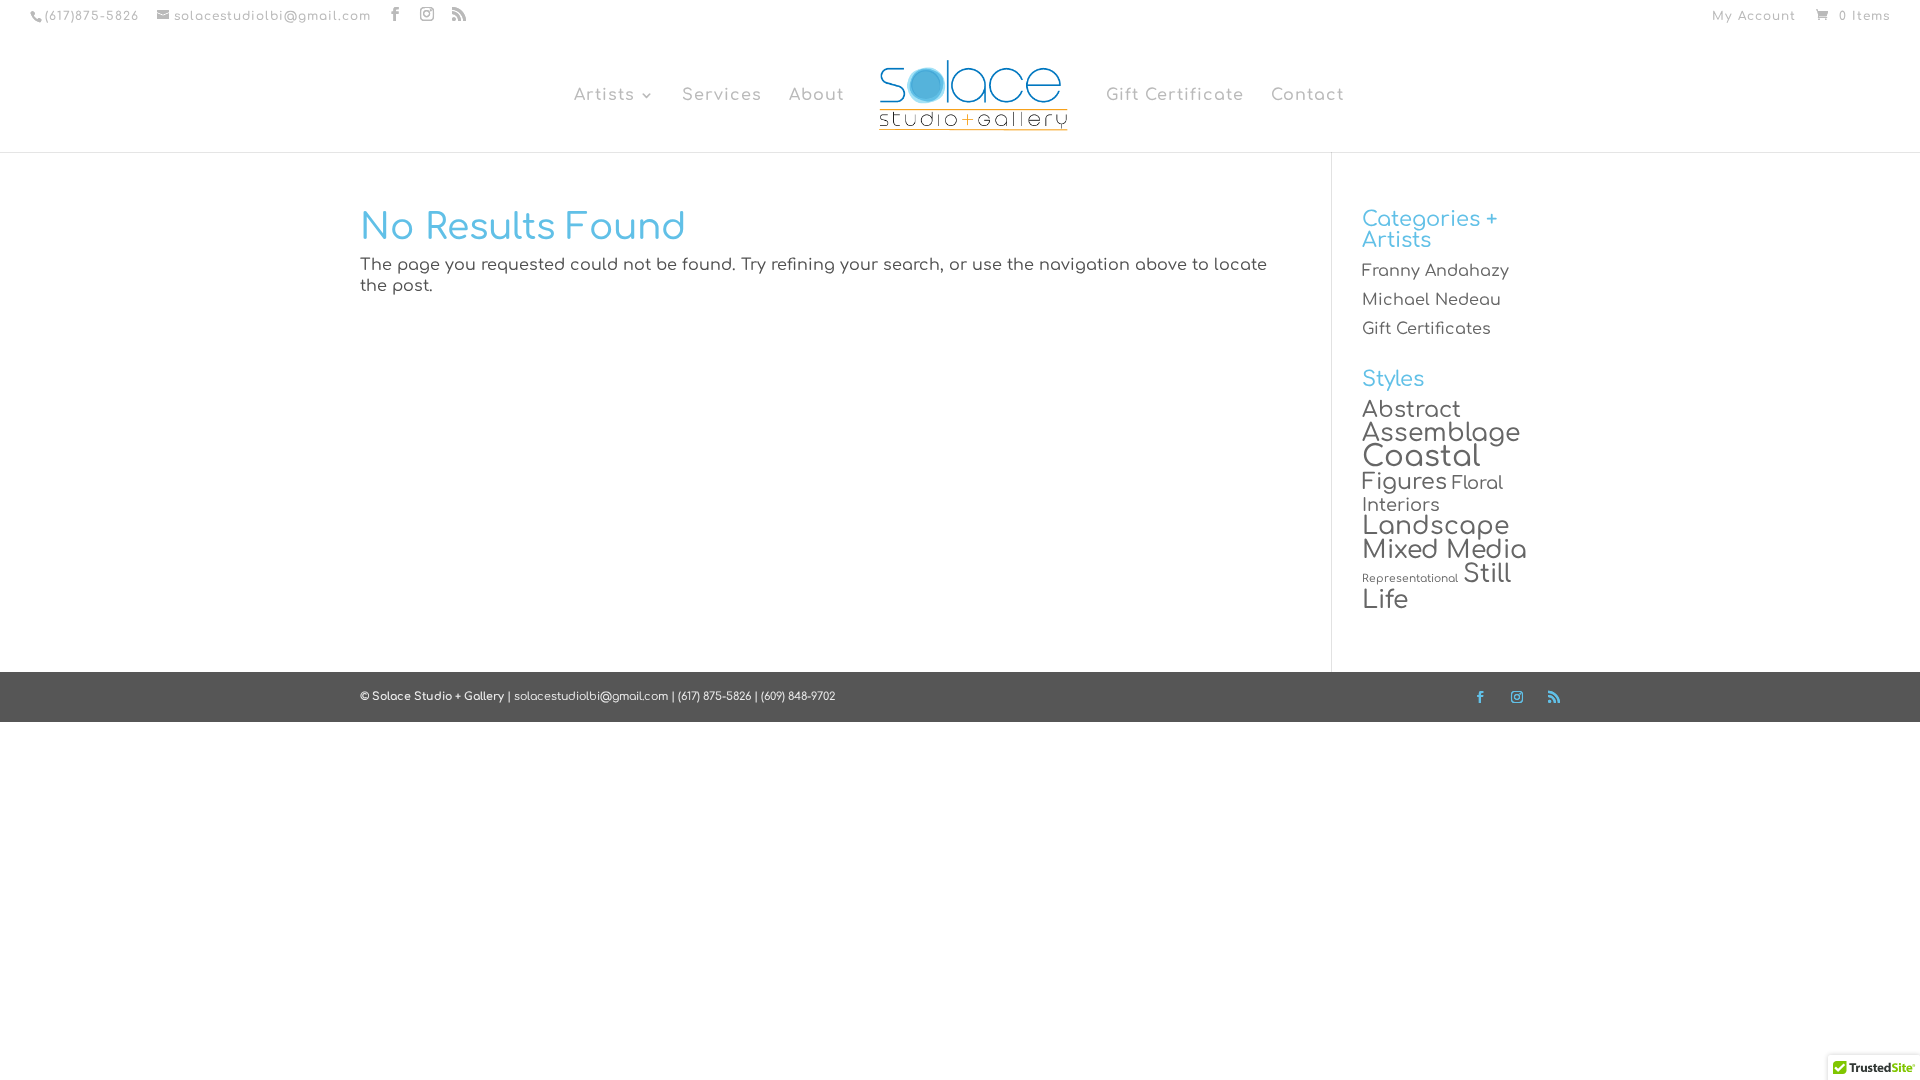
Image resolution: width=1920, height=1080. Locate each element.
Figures (1404, 481)
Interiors (1401, 505)
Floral (1477, 483)
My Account (1754, 16)
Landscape (1435, 526)
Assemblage (1441, 433)
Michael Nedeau (1431, 300)
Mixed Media (1444, 550)
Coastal (1421, 456)
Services (722, 96)
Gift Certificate (1175, 96)
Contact (1307, 96)
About (816, 96)
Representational (1410, 578)
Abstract (1411, 409)
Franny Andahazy (1435, 271)
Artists (604, 96)
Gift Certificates (1426, 329)
